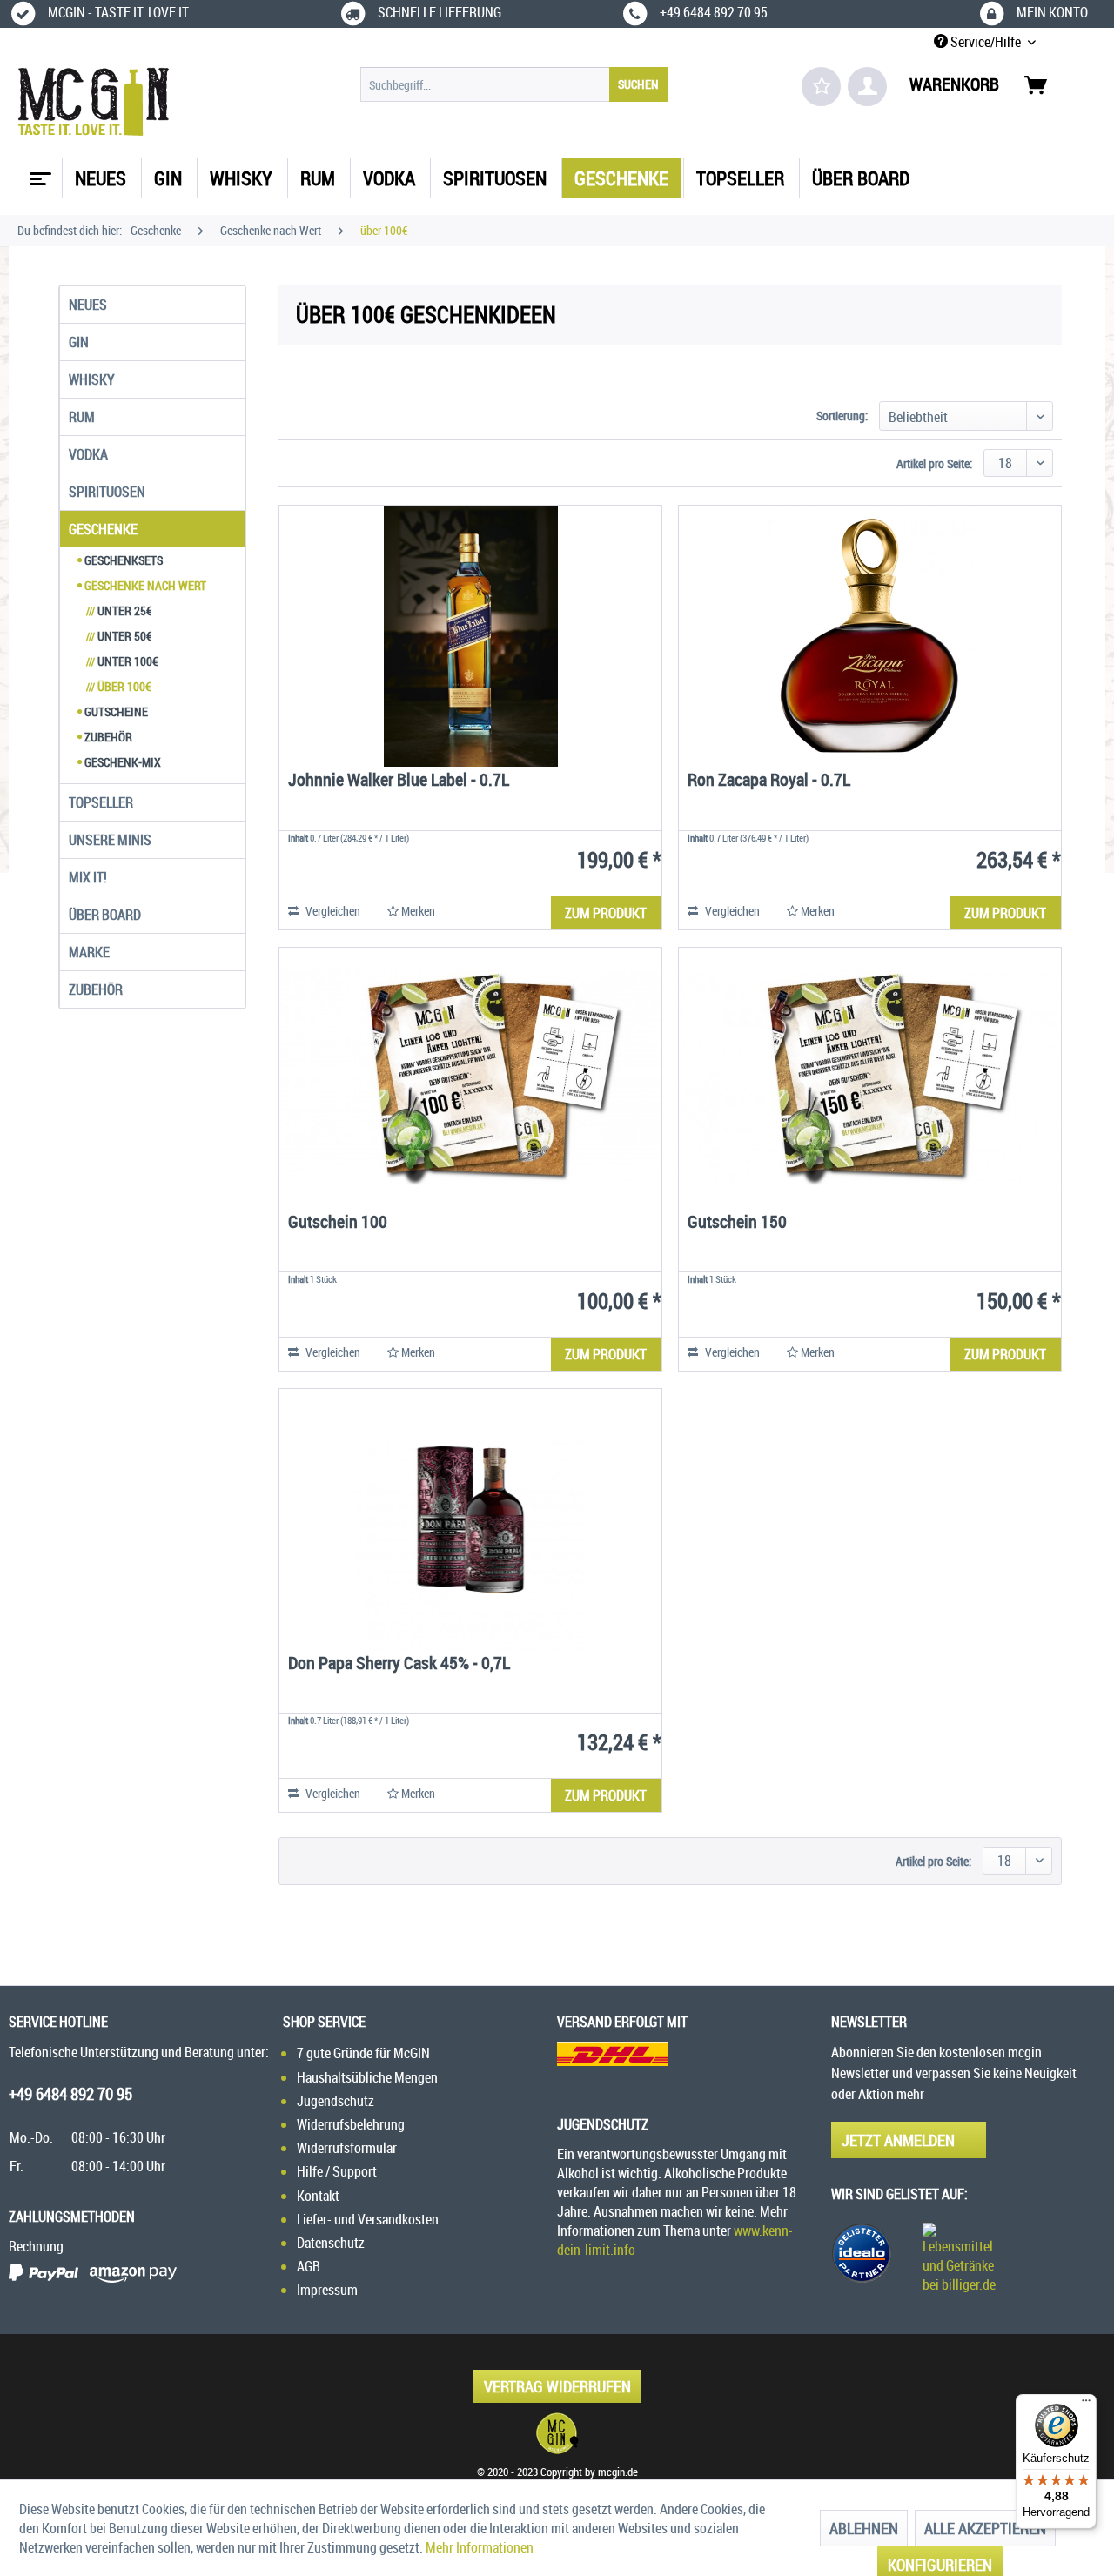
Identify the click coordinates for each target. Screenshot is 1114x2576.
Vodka (88, 454)
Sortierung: (842, 416)
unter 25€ (119, 610)
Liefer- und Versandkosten (368, 2219)
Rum (82, 417)
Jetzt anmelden (898, 2140)
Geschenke (103, 529)
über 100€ (118, 686)
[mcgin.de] (557, 2433)
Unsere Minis (110, 840)
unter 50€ (119, 636)
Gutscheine (115, 711)
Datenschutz (331, 2243)
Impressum (327, 2290)
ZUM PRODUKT (606, 913)
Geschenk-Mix (121, 762)
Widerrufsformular (347, 2148)
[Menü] (1086, 2405)
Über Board (105, 915)
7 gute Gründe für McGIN (363, 2053)
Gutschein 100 (338, 1223)
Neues (88, 305)
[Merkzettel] (821, 87)
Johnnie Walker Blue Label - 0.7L (399, 781)
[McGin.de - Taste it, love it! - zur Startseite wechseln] (94, 102)
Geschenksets (122, 560)
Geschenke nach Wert (144, 585)
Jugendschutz (336, 2101)
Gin (79, 342)
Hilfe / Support (337, 2171)
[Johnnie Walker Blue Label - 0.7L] (470, 636)
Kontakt (318, 2196)
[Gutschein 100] (470, 1078)
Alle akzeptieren (985, 2528)
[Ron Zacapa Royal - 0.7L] (870, 636)
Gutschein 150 (737, 1223)
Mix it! (88, 877)
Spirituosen (107, 492)
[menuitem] (514, 84)
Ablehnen (864, 2528)
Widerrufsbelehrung (351, 2124)
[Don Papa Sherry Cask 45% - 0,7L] (470, 1519)
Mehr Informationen (480, 2547)
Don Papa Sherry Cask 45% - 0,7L (399, 1664)
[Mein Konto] (867, 87)
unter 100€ (122, 661)
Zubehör (107, 737)
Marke (89, 952)
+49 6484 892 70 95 (70, 2094)
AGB (309, 2266)
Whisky (92, 379)
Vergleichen (332, 911)
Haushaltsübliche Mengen (367, 2077)
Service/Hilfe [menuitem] (986, 42)
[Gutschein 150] (870, 1078)
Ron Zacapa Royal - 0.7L (769, 781)
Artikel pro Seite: (934, 463)
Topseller (101, 802)
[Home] (38, 172)
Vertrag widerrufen (557, 2386)
